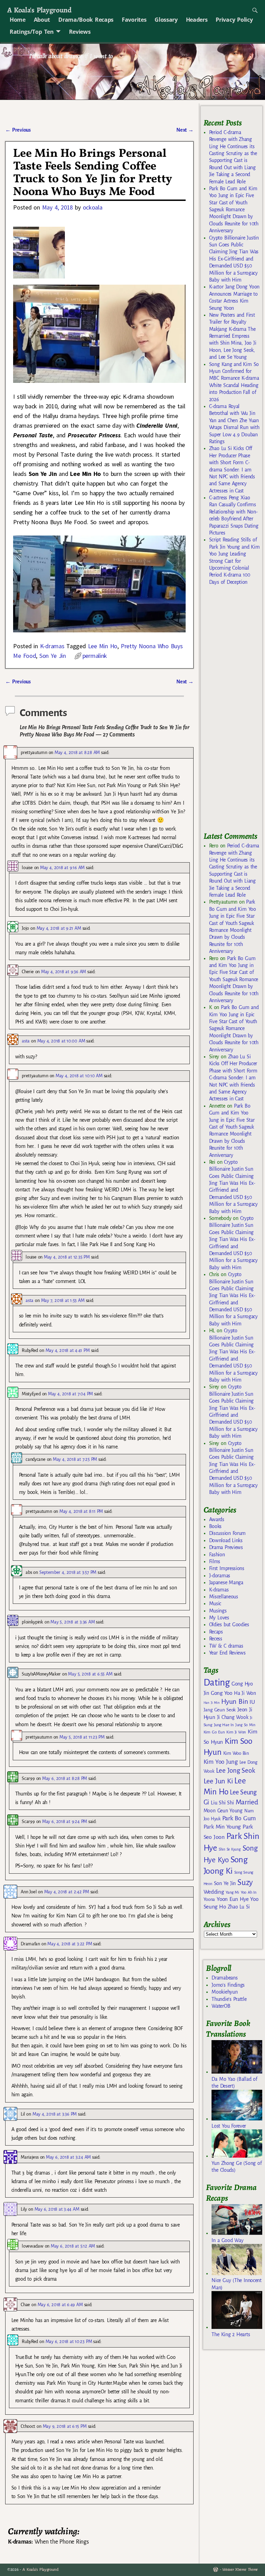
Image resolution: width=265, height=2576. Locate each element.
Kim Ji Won (236, 1732)
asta (26, 1041)
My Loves (219, 1618)
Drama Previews (226, 1547)
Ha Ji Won (245, 1693)
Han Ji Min (212, 1703)
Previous (18, 130)
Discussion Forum (227, 1533)
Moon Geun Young (223, 1811)
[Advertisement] (234, 712)
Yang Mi (232, 1892)
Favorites (134, 20)
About (42, 20)
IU (252, 1702)
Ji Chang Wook (233, 1717)
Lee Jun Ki (218, 1781)
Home (18, 20)
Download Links (226, 1540)
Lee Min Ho (103, 646)
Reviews (80, 32)
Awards (217, 1519)
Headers (197, 20)
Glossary (166, 20)
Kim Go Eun (214, 1732)
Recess (216, 1639)
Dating (217, 1683)
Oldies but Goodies (229, 1625)
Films (215, 1561)
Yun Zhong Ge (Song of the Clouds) (237, 2167)
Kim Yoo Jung (221, 1762)
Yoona (209, 1899)
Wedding (214, 1892)
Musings (218, 1611)
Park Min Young (222, 1827)
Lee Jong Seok (236, 1770)
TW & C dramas (226, 1646)
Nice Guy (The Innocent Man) (236, 2284)
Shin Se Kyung (230, 1849)
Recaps (216, 1632)
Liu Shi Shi (222, 1803)
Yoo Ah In (249, 1892)
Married (247, 1802)
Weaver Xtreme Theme (240, 2570)
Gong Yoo (222, 1693)
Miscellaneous (224, 1597)
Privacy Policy (234, 20)
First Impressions (227, 1568)
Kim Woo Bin (236, 1753)
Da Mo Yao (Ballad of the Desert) (234, 2083)
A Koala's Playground (39, 10)
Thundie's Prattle (229, 1999)
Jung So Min (245, 1725)
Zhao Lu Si (239, 1907)
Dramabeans (224, 1978)
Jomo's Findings (228, 1985)
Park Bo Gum (239, 1818)
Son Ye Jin (53, 656)
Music (215, 1603)
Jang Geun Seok (220, 1710)
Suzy (245, 1882)
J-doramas (220, 1576)
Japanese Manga (226, 1582)
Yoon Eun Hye (233, 1899)
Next (185, 130)
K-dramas (52, 646)
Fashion (217, 1555)
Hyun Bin (234, 1702)
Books (215, 1526)
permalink (95, 656)
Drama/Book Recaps (86, 20)
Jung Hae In (224, 1725)
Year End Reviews (227, 1653)
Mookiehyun (224, 1992)
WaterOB (221, 2006)
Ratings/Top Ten (32, 32)
